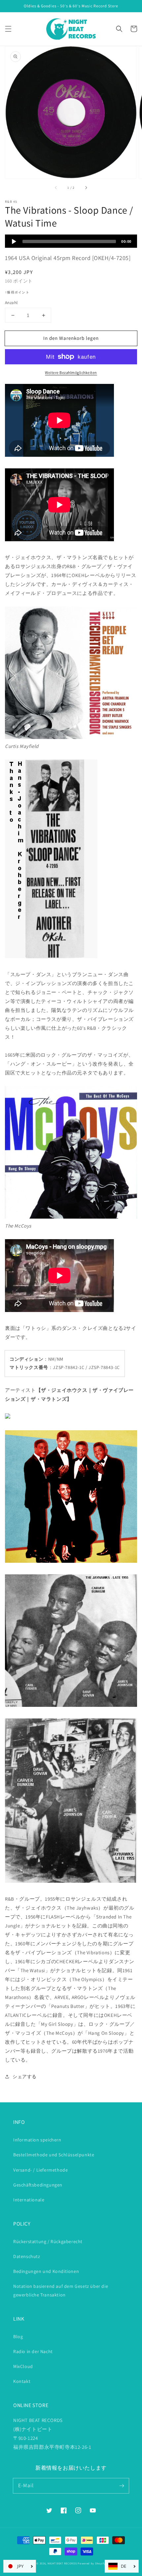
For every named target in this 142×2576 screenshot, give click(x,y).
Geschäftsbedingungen (38, 2185)
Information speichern (37, 2140)
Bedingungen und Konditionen (46, 2271)
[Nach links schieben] (56, 187)
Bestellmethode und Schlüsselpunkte (54, 2155)
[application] (71, 241)
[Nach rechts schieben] (86, 187)
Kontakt (22, 2381)
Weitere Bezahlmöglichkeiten (71, 372)
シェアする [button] (25, 2077)
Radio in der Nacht (33, 2351)
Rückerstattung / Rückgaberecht (48, 2241)
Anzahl (11, 303)
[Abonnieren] (122, 2486)
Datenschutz (27, 2256)
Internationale (29, 2200)
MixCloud (23, 2366)
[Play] (14, 241)
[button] (8, 29)
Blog (18, 2337)
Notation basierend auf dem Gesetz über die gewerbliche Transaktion (61, 2290)
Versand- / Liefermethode (40, 2170)
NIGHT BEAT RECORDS (62, 2563)
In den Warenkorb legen (71, 338)
